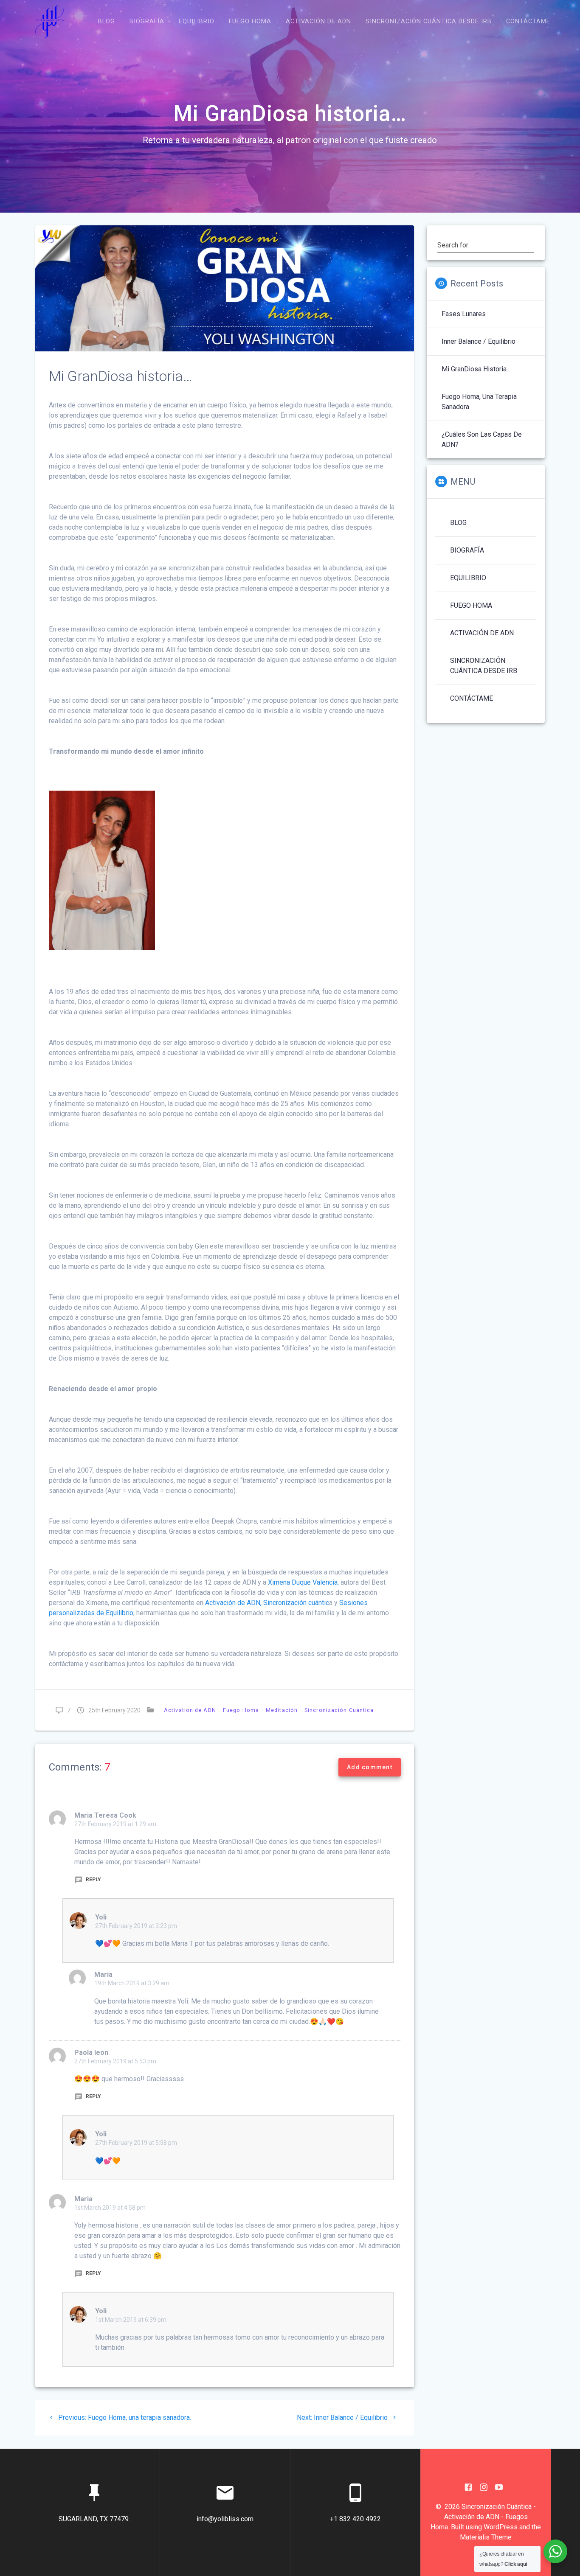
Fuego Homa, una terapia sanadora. (479, 402)
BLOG (107, 21)
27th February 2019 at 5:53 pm (115, 2061)
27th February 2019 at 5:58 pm (136, 2143)
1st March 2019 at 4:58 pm (110, 2208)
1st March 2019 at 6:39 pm (131, 2320)
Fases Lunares (464, 314)
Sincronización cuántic (296, 1603)
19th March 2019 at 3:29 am (132, 1983)
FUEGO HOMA (250, 21)
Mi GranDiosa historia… (476, 369)
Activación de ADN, (234, 1603)
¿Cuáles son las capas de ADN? (482, 439)
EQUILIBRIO (197, 21)
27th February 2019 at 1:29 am (115, 1824)
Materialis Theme (486, 2537)
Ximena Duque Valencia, (303, 1582)
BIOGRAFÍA (147, 21)
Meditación (282, 1710)
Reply (93, 1880)
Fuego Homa (241, 1710)
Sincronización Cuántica (339, 1710)
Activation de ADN (190, 1710)
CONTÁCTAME (528, 21)
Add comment (370, 1767)
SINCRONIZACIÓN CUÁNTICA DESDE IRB (429, 21)
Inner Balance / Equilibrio (479, 341)
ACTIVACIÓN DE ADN (318, 21)
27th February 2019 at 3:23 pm (136, 1926)
